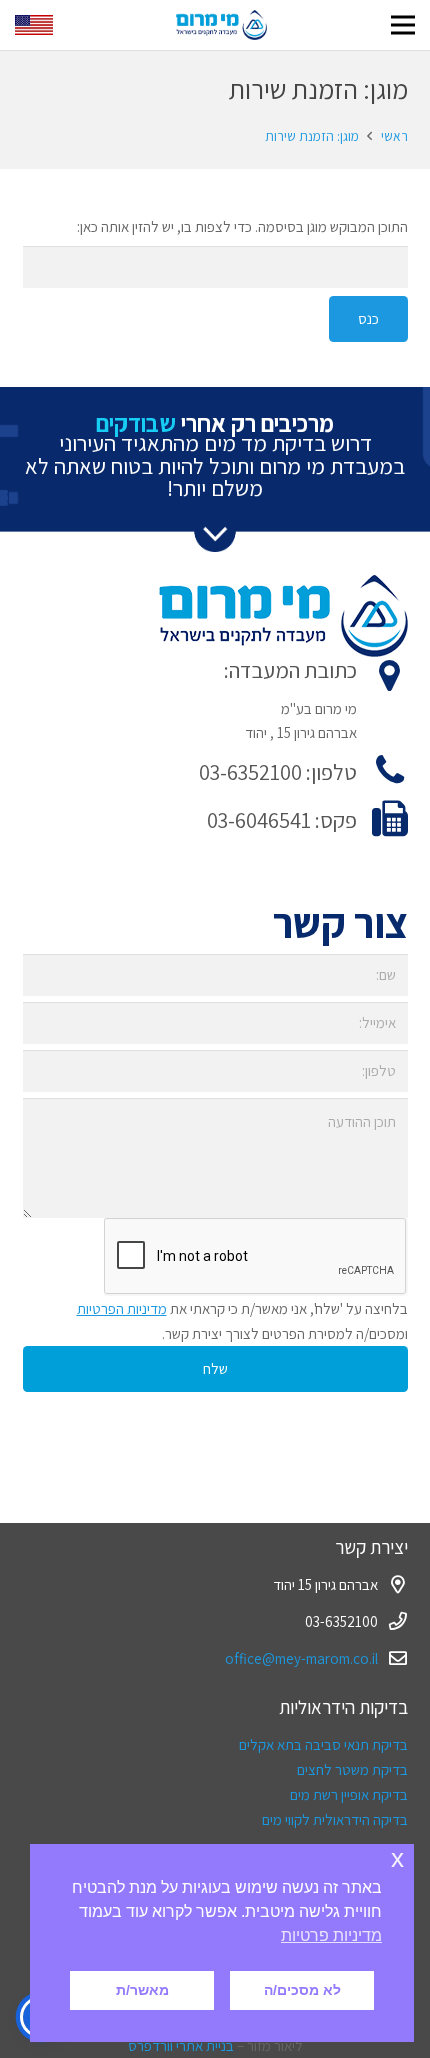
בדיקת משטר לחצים (352, 1769)
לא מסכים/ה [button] (302, 1990)
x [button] (397, 1858)
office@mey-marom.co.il (301, 1658)
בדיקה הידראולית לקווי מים (335, 1819)
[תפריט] (403, 25)
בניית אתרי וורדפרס (181, 2045)
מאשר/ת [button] (142, 1990)
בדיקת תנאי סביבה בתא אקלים (323, 1744)
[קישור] (221, 25)
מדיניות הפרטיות (122, 1308)
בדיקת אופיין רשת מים (349, 1794)
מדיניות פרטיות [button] (331, 1935)
